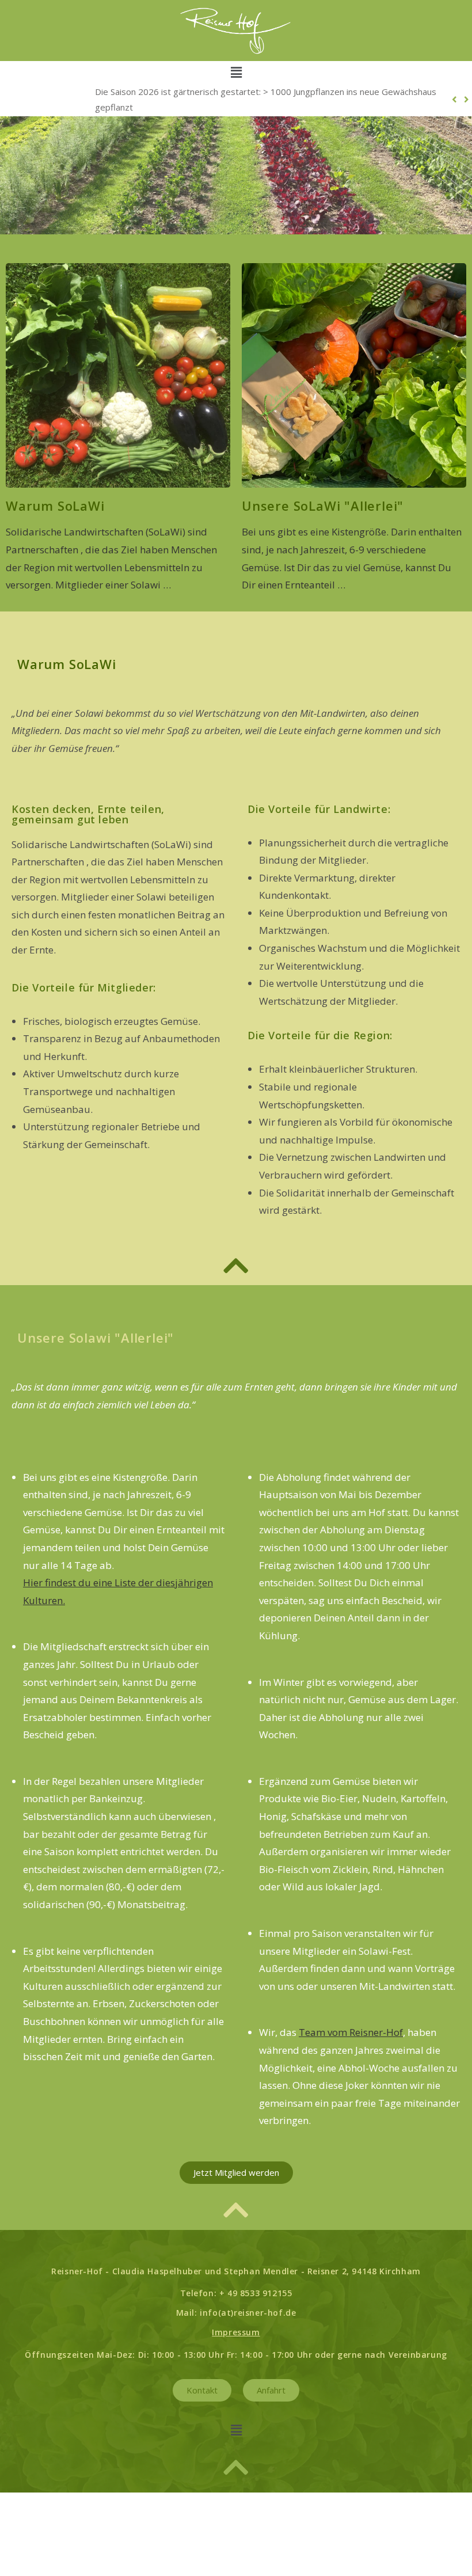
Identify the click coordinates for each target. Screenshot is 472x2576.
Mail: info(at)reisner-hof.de (236, 2313)
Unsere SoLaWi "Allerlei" (323, 506)
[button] (236, 72)
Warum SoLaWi (55, 506)
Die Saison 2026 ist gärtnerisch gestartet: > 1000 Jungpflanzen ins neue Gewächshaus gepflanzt (266, 99)
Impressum (236, 2332)
